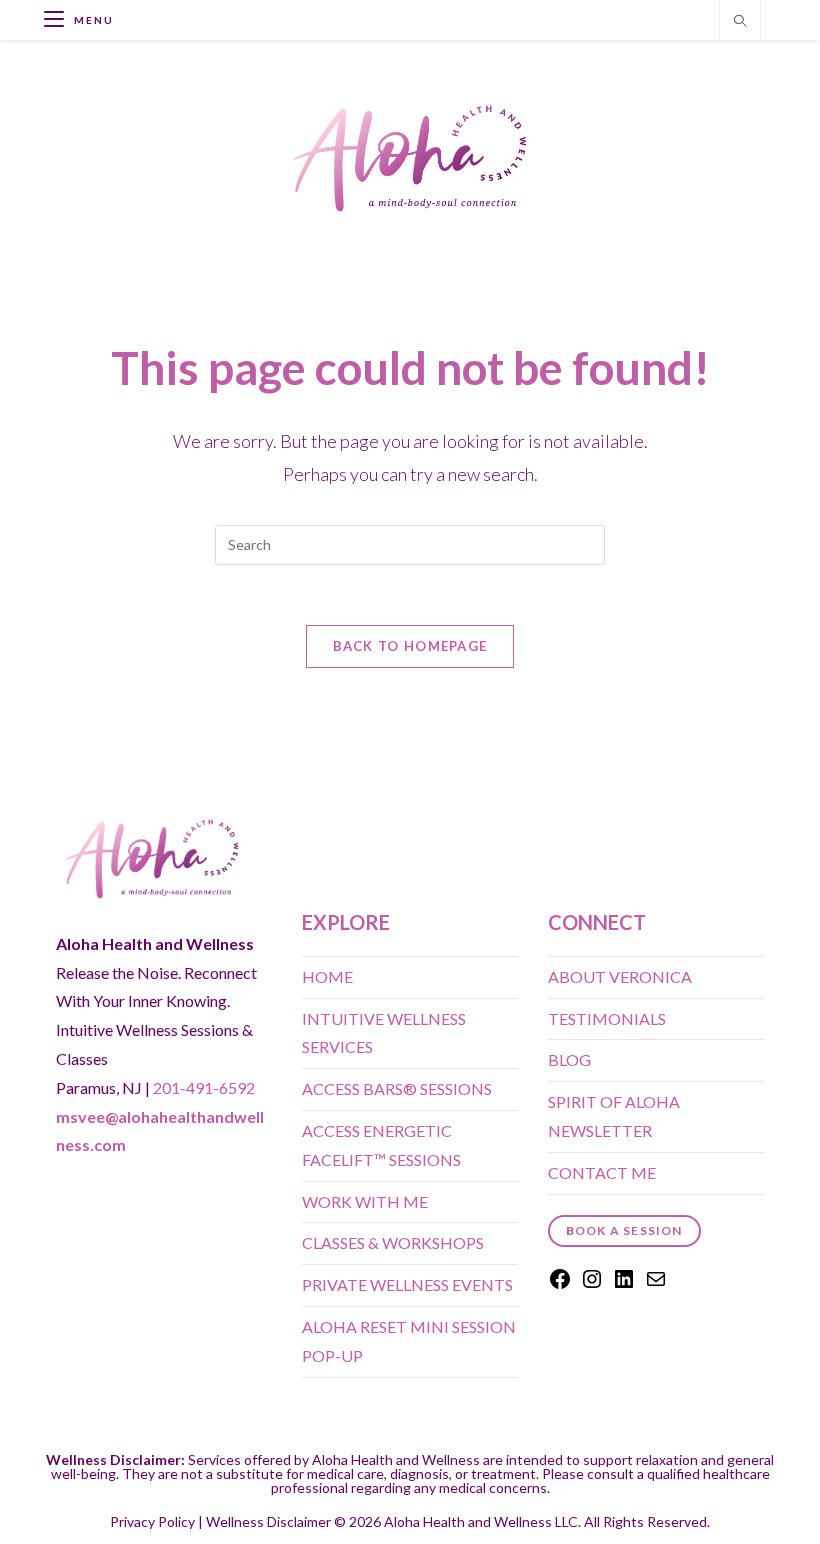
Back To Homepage (410, 646)
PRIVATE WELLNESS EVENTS (407, 1284)
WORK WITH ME (365, 1201)
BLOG (569, 1059)
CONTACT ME (602, 1172)
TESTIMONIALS (607, 1018)
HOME (327, 976)
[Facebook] (560, 1284)
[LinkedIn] (624, 1284)
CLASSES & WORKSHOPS (393, 1242)
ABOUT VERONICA (620, 976)
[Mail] (656, 1284)
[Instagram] (592, 1284)
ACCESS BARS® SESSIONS (397, 1088)
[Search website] (740, 22)
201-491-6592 (204, 1087)
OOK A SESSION (624, 1230)
